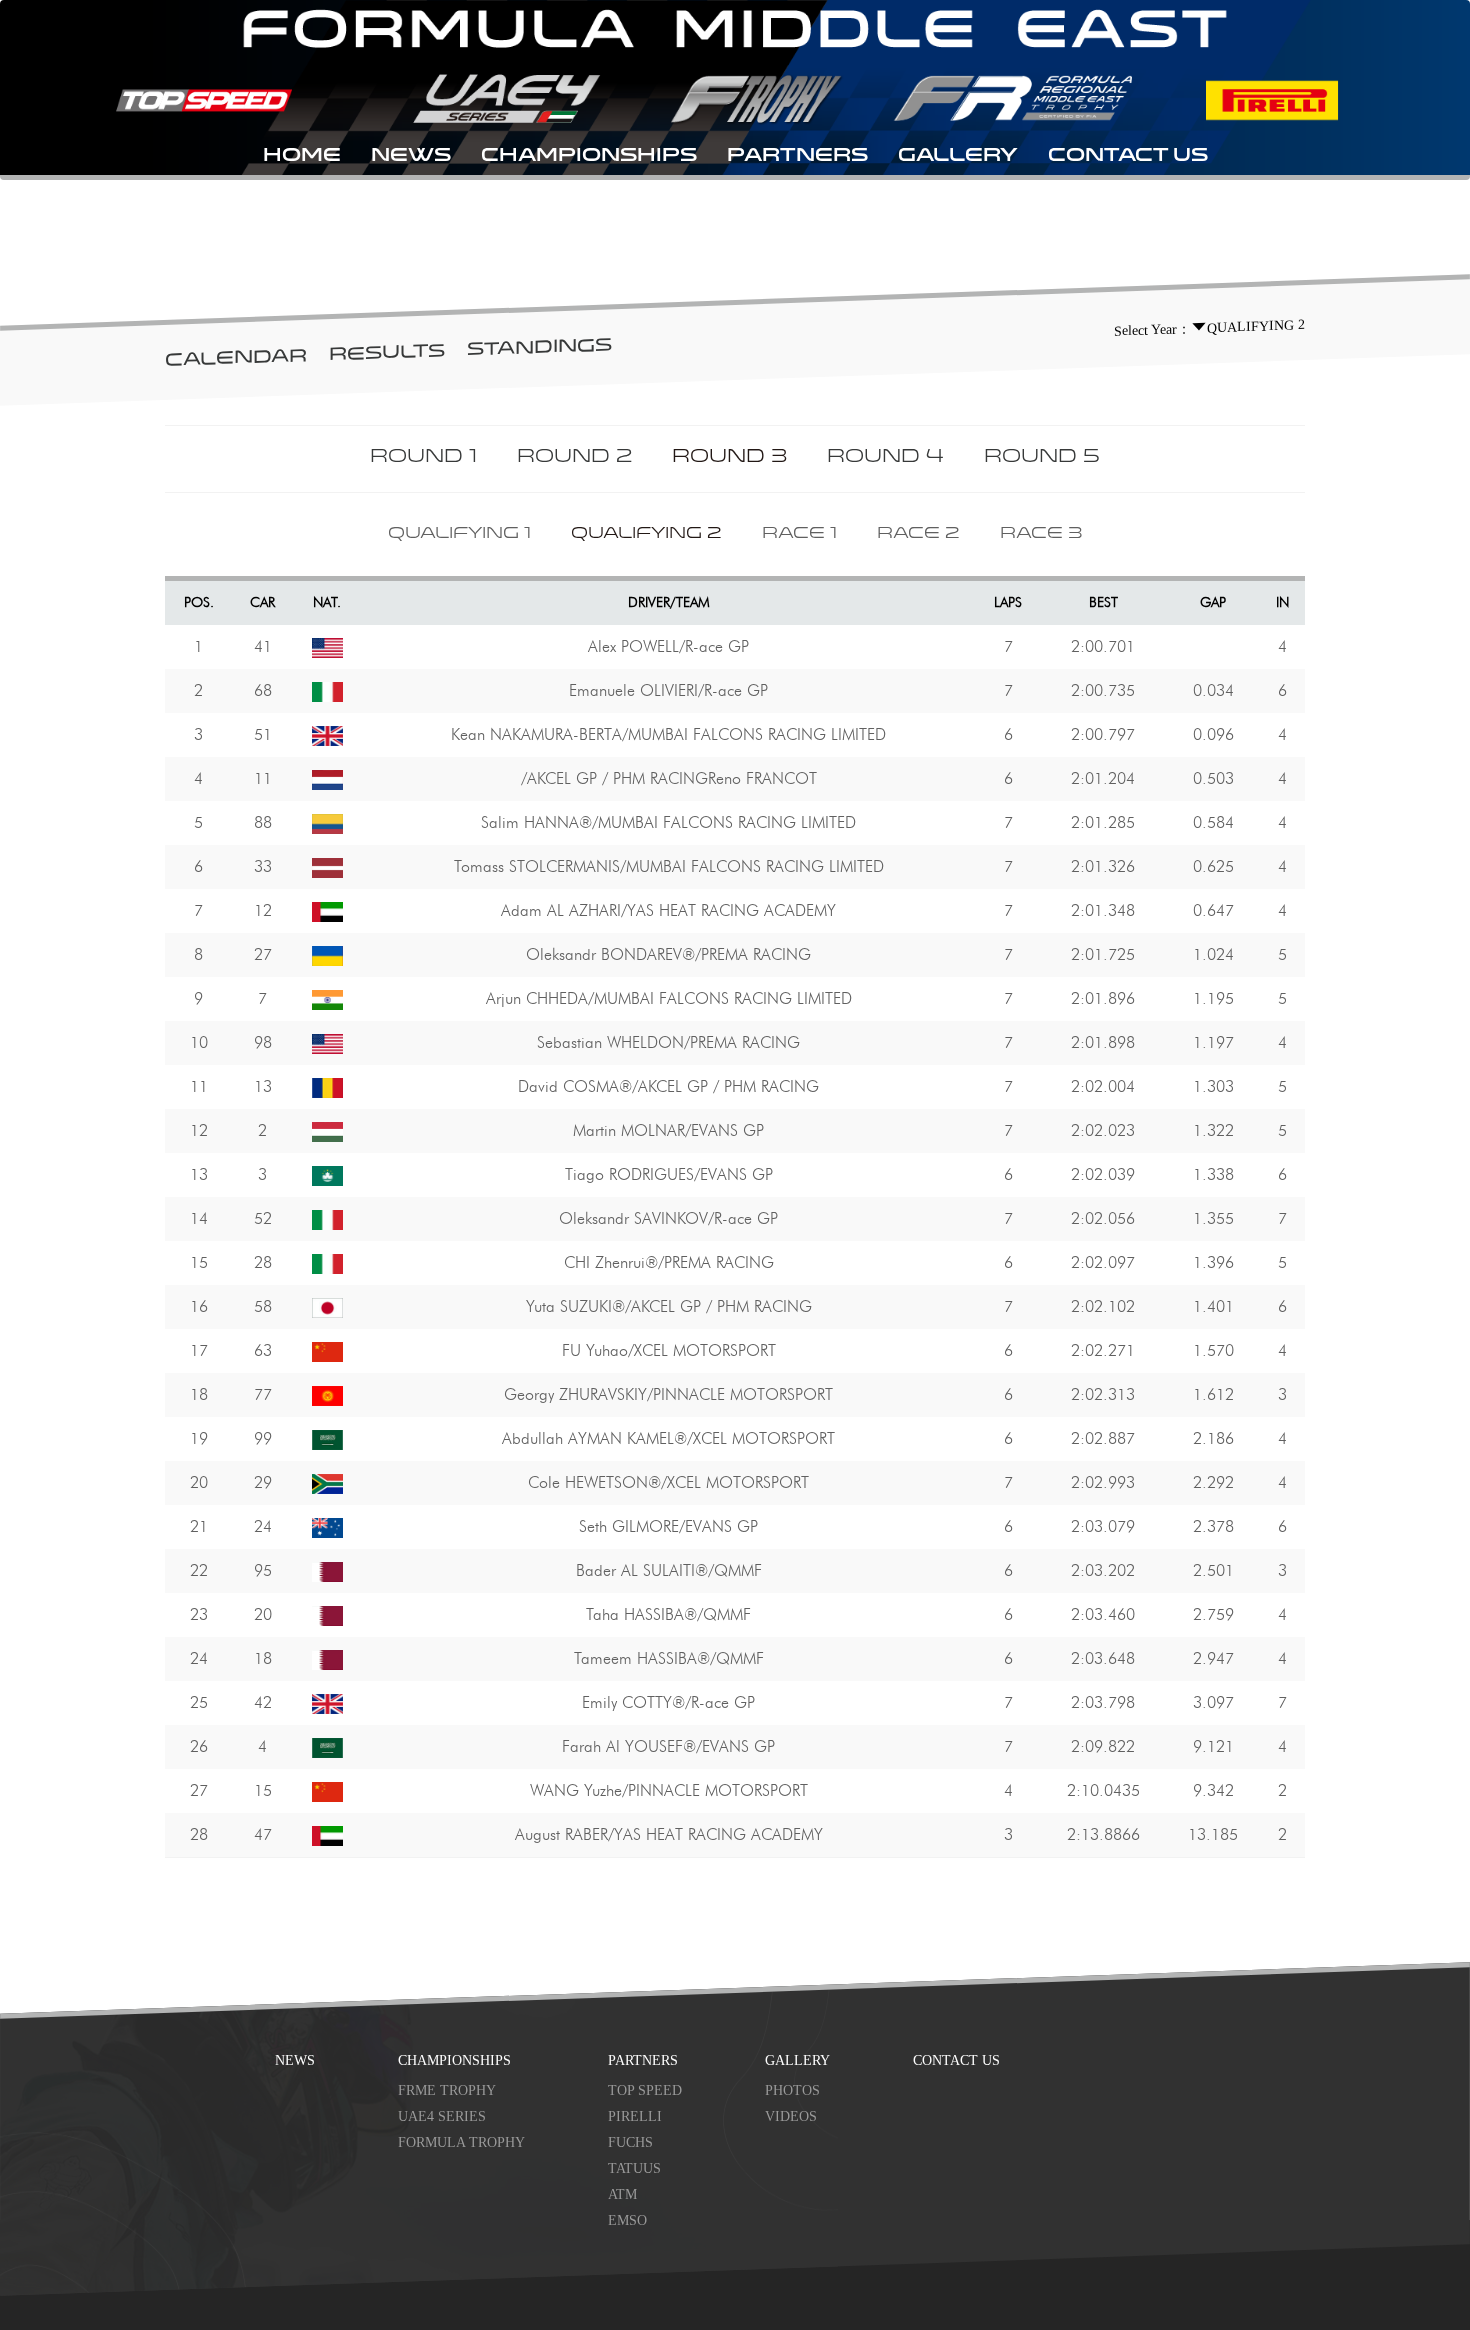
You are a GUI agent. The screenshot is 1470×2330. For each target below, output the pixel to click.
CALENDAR (236, 359)
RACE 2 (918, 534)
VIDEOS (791, 2116)
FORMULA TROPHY (461, 2142)
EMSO (627, 2220)
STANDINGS (539, 348)
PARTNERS (797, 157)
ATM (622, 2194)
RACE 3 (1041, 534)
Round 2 (574, 458)
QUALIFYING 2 (646, 534)
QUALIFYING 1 (459, 534)
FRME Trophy (447, 2090)
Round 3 (729, 458)
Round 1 (423, 458)
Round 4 (885, 458)
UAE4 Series (442, 2116)
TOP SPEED (645, 2090)
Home (302, 157)
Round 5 (1042, 458)
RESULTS (387, 354)
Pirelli (635, 2116)
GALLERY (958, 157)
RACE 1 (799, 534)
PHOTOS (792, 2090)
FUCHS (630, 2142)
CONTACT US (1128, 157)
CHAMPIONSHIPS (589, 157)
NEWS (411, 157)
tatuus (634, 2168)
